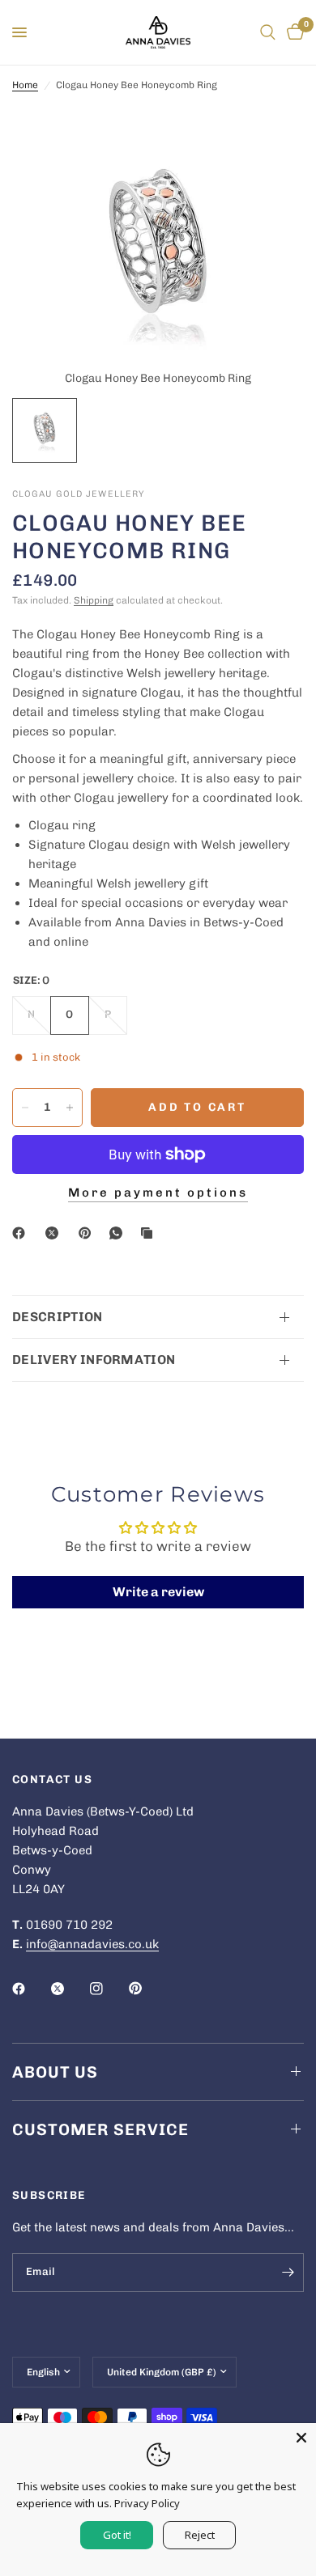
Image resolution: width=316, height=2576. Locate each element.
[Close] (301, 2438)
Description (58, 1317)
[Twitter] (69, 1989)
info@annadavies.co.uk (92, 1944)
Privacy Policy (147, 2503)
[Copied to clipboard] (150, 1233)
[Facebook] (22, 1233)
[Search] (268, 32)
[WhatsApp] (119, 1233)
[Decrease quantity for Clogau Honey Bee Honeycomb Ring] (25, 1108)
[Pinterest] (88, 1233)
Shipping (94, 600)
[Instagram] (108, 1989)
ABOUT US (55, 2072)
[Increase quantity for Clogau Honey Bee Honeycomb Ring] (70, 1108)
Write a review (158, 1592)
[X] (55, 1233)
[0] (293, 32)
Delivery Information (94, 1360)
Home (25, 85)
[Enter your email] (288, 2273)
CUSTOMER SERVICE (100, 2129)
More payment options (158, 1193)
